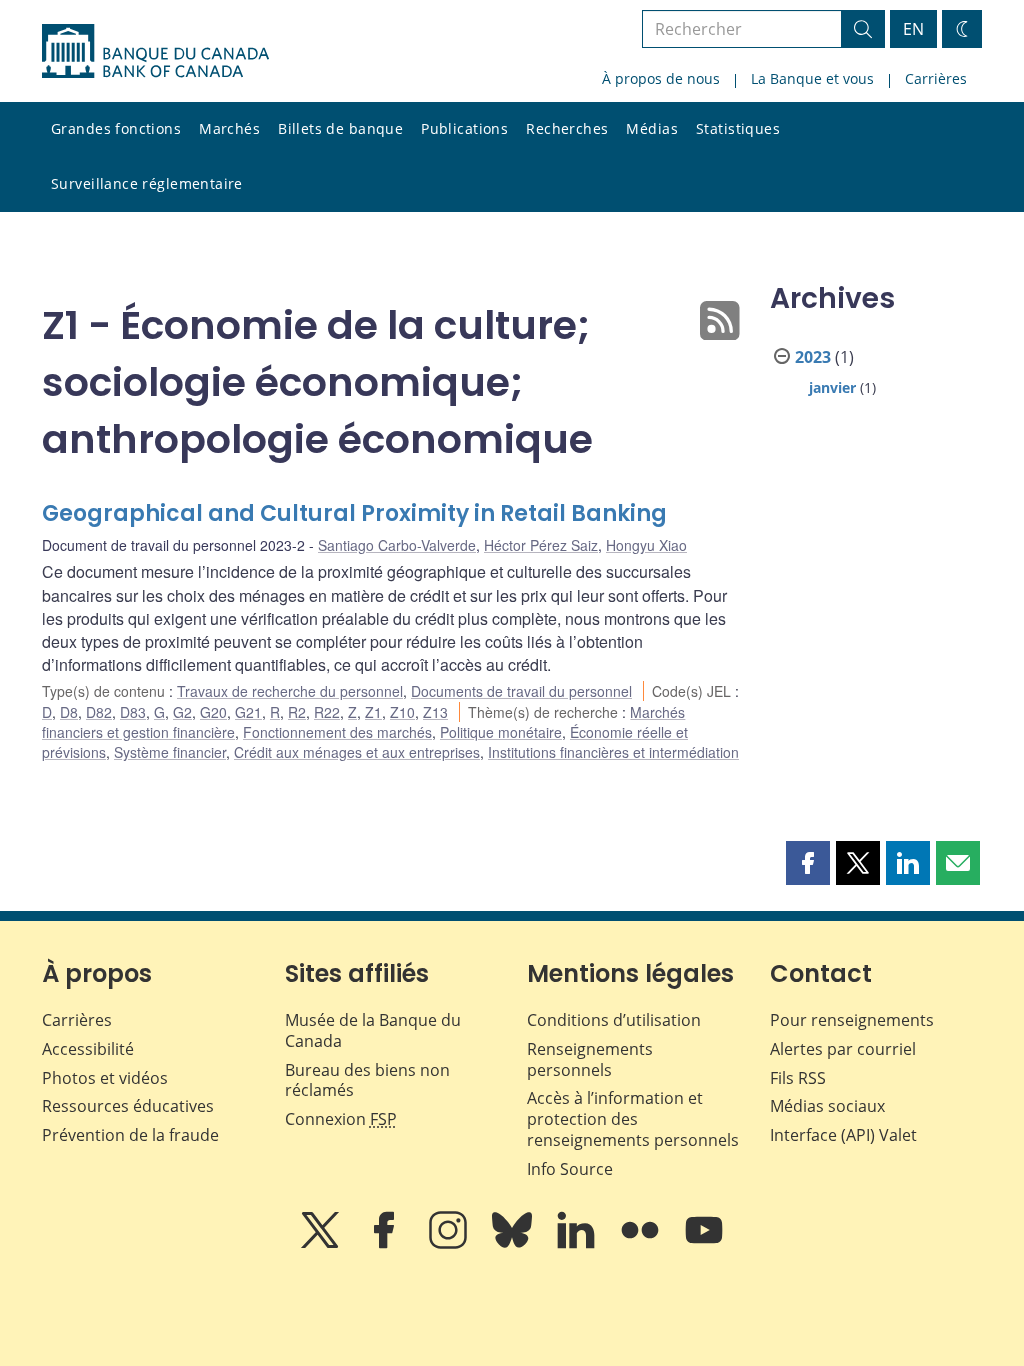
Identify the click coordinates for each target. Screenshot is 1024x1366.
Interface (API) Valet (843, 1135)
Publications (464, 128)
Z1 (373, 712)
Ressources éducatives (128, 1106)
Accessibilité (88, 1049)
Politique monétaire (501, 732)
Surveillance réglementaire (147, 183)
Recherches (567, 128)
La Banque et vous (812, 78)
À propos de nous (661, 78)
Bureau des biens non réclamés (367, 1080)
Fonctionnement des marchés (337, 732)
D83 (133, 712)
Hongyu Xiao (646, 545)
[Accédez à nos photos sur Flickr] (642, 1244)
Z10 (402, 712)
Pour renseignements (852, 1020)
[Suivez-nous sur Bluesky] (514, 1244)
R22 (327, 712)
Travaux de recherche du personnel (290, 691)
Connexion (341, 1119)
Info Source (570, 1169)
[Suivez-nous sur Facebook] (386, 1244)
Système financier (170, 752)
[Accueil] (155, 51)
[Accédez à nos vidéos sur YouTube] (704, 1244)
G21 (248, 712)
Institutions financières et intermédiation (613, 752)
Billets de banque (340, 128)
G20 (213, 712)
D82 (99, 712)
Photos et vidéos (105, 1078)
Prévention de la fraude (130, 1135)
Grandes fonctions (116, 128)
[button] (808, 863)
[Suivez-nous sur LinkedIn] (578, 1244)
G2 (182, 712)
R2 (297, 712)
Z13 (435, 712)
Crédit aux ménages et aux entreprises (357, 752)
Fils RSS (798, 1078)
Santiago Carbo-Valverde (397, 545)
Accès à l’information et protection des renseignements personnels (633, 1119)
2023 (813, 357)
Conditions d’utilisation (614, 1020)
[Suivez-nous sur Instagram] (450, 1244)
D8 (69, 712)
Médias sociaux (827, 1106)
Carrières (936, 78)
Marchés (229, 128)
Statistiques (738, 128)
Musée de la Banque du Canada (373, 1030)
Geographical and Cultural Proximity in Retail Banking (354, 513)
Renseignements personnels (590, 1059)
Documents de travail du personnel (521, 691)
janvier (832, 387)
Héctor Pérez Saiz (541, 545)
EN (913, 29)
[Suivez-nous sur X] (322, 1244)
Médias (652, 128)
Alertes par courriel (843, 1049)
